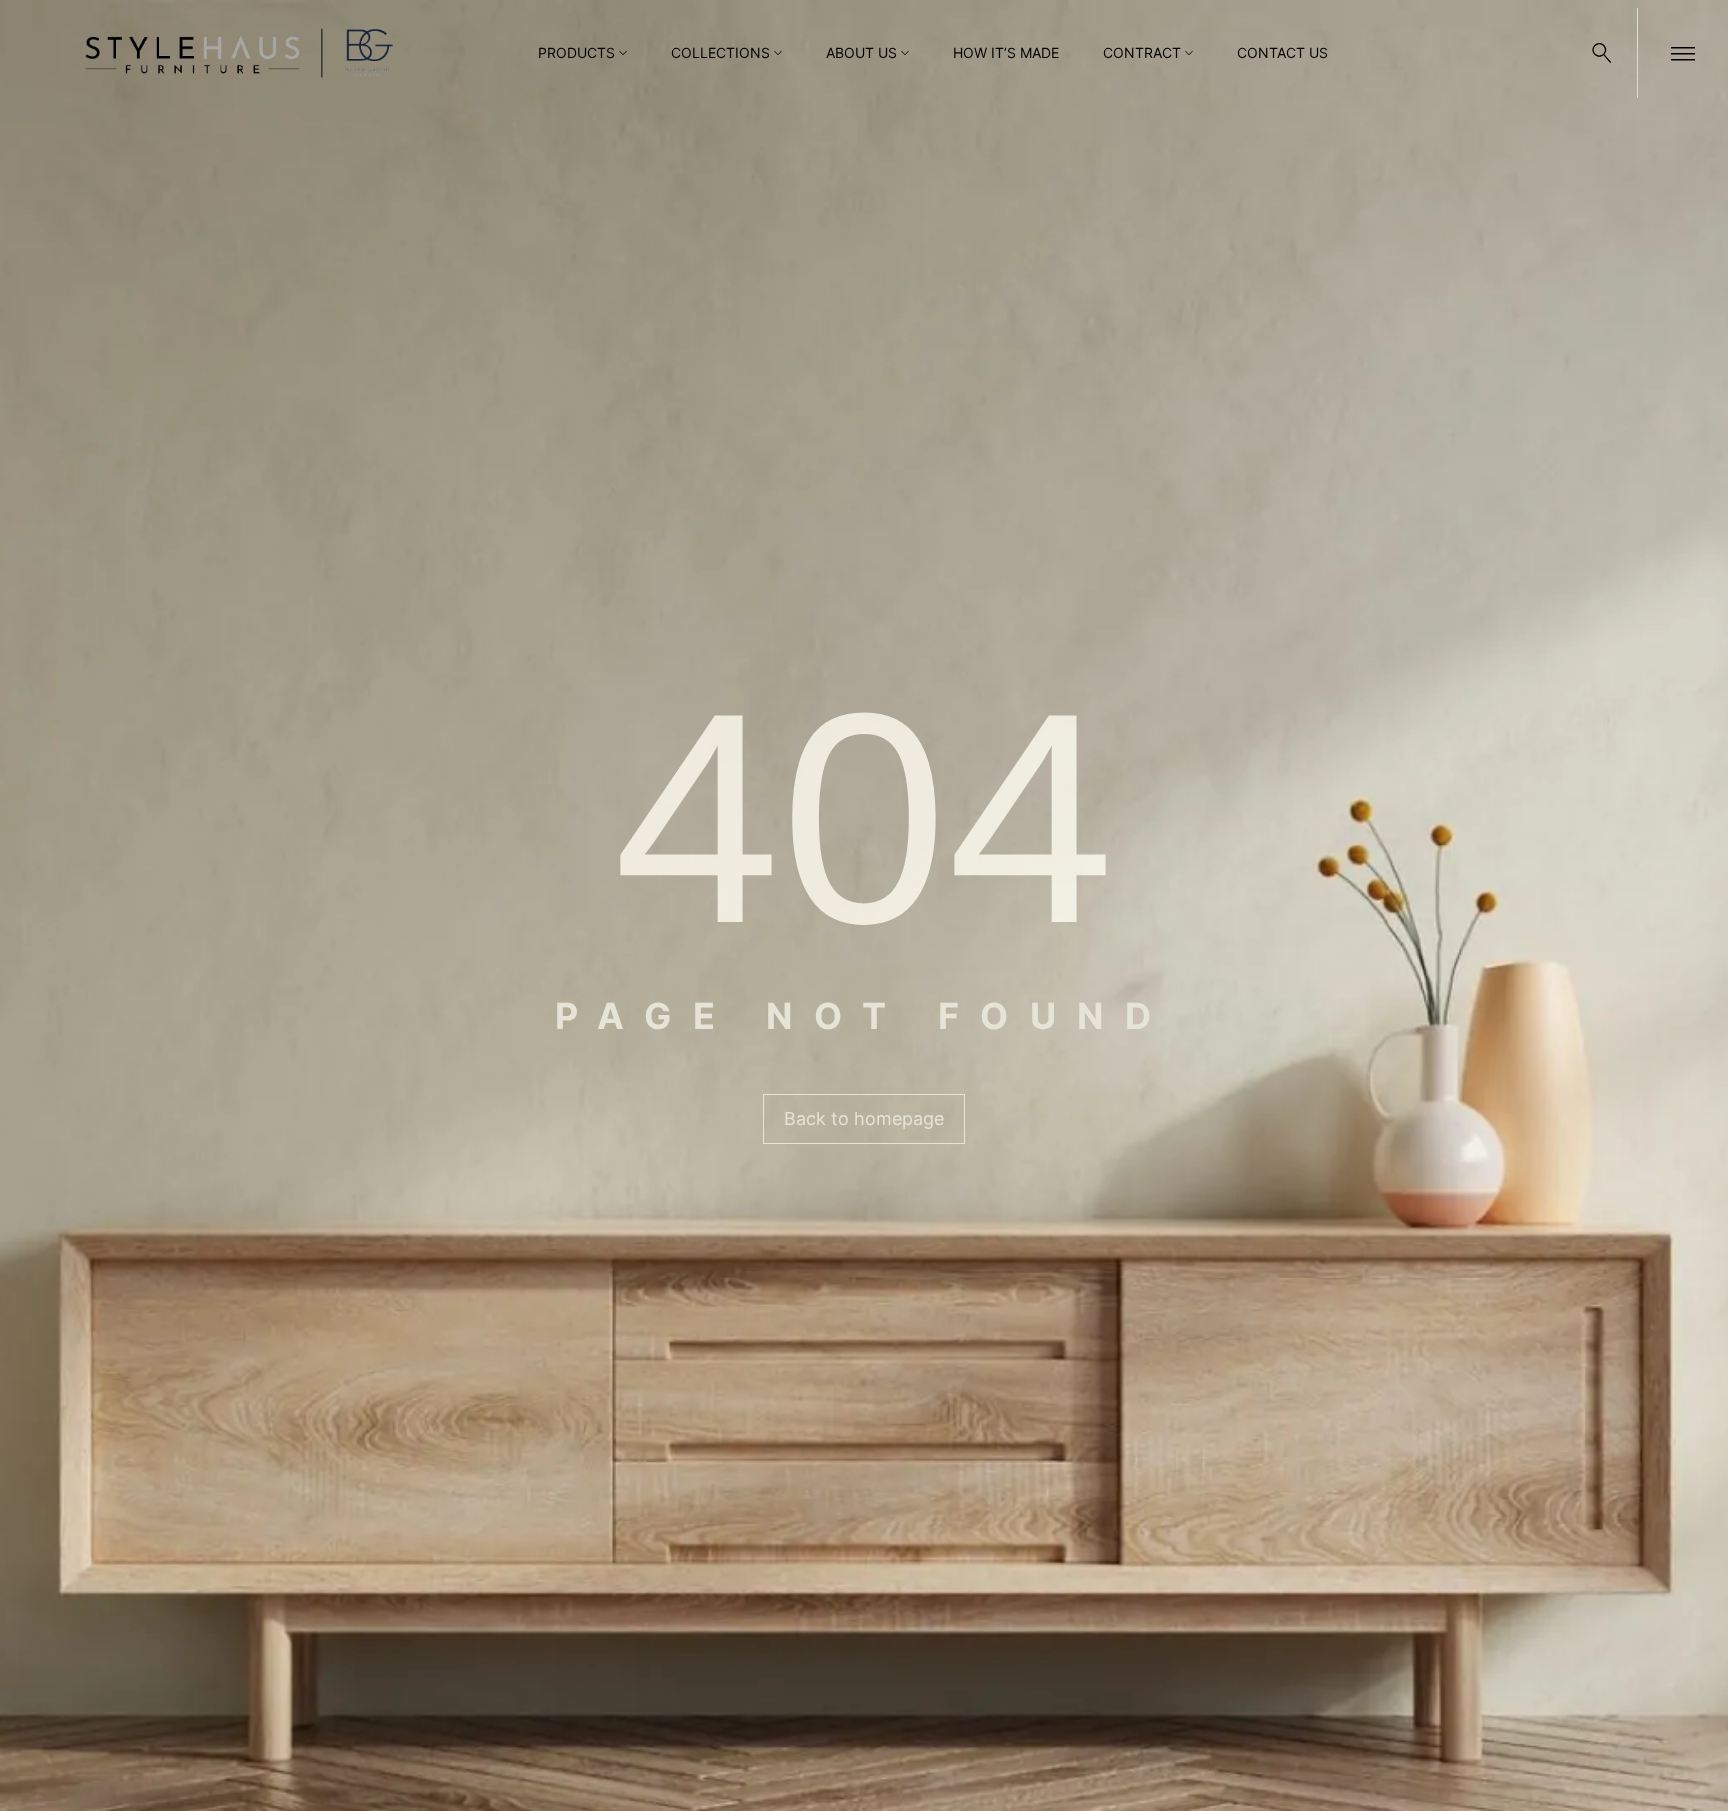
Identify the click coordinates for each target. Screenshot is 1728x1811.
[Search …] (1602, 53)
